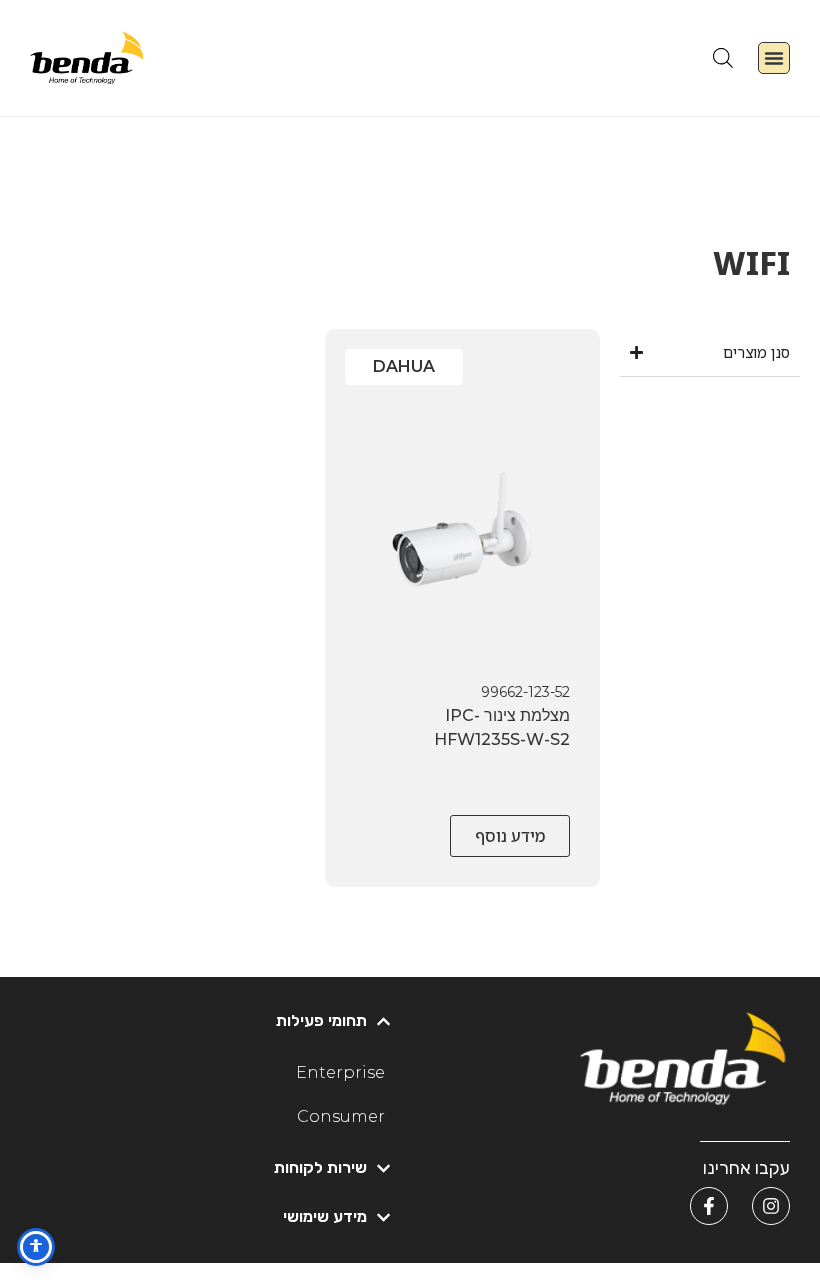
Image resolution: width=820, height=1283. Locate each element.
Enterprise (340, 1072)
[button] (774, 58)
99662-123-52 (525, 692)
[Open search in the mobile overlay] (723, 57)
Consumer (341, 1116)
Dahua (404, 366)
